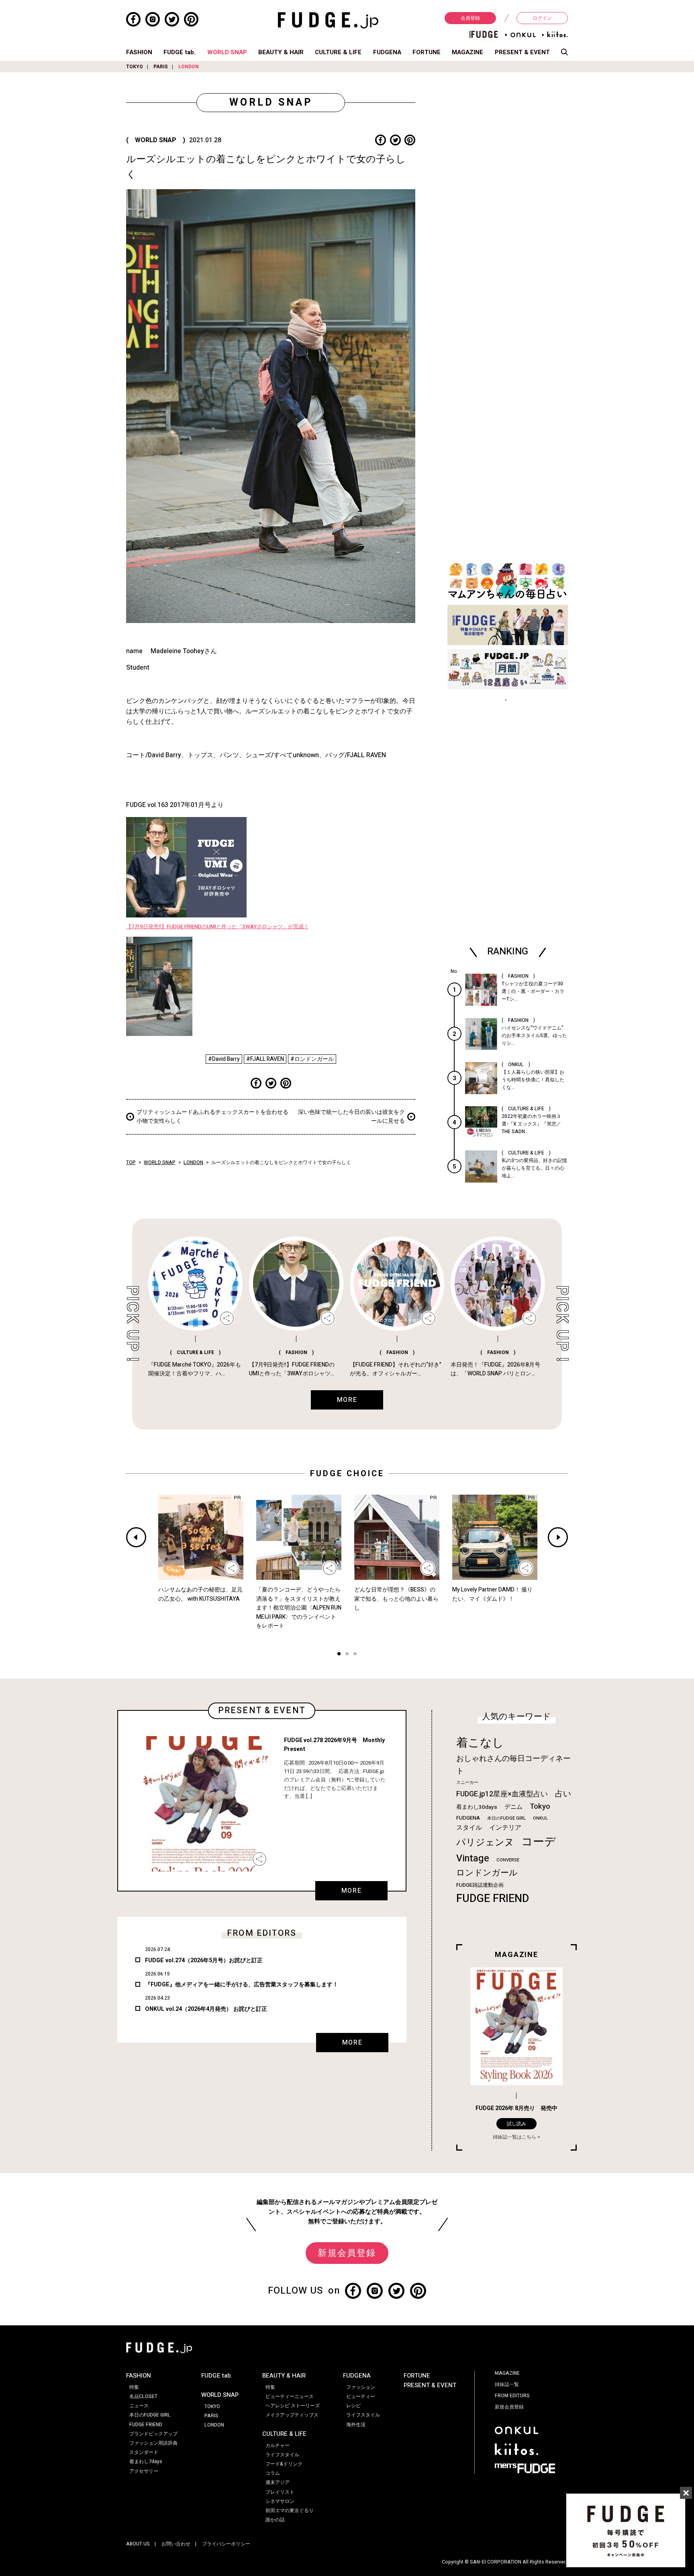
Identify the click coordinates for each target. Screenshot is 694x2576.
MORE (351, 1891)
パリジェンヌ (485, 1843)
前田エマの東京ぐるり (290, 2511)
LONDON (189, 67)
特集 (134, 2387)
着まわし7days (146, 2462)
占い (563, 1794)
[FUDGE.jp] (328, 20)
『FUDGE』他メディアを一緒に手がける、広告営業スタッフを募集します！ (242, 1985)
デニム (513, 1807)
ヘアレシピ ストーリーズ (293, 2406)
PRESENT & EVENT (522, 52)
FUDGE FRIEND (493, 1899)
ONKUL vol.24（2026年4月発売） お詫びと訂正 (206, 2009)
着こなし (480, 1743)
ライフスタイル (282, 2455)
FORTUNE (427, 52)
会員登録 (470, 18)
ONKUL (540, 1818)
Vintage (473, 1858)
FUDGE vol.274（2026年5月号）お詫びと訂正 (204, 1960)
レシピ (353, 2406)
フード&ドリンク (284, 2464)
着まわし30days (477, 1807)
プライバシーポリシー (226, 2544)
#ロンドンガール (312, 1059)
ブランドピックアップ (153, 2434)
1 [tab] (339, 1655)
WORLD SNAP (227, 52)
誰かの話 (275, 2520)
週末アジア (278, 2482)
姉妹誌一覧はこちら (514, 2137)
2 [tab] (347, 1655)
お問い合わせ (176, 2544)
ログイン (542, 18)
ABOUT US (138, 2544)
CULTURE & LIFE (338, 52)
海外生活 (356, 2425)
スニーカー (467, 1782)
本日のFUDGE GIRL (506, 1818)
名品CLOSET (143, 2396)
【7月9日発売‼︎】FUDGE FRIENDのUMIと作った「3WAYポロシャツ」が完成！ (217, 927)
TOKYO (135, 67)
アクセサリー (144, 2471)
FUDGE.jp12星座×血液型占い (502, 1794)
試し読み (516, 2124)
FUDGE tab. (180, 52)
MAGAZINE (467, 52)
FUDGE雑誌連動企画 (480, 1885)
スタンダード (144, 2452)
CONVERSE (508, 1860)
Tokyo (540, 1806)
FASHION (139, 52)
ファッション (361, 2387)
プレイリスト (280, 2492)
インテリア (505, 1828)
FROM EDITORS (512, 2396)
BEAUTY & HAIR (281, 52)
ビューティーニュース (290, 2396)
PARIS (161, 67)
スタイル (469, 1828)
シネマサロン (280, 2501)
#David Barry (224, 1059)
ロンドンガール (487, 1873)
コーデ (539, 1842)
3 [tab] (355, 1655)
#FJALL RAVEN (265, 1059)
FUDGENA (387, 52)
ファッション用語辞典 (153, 2443)
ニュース (139, 2406)
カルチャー (278, 2445)
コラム (273, 2473)
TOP (131, 1162)
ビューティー (361, 2396)
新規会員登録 (347, 2253)
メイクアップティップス (292, 2415)
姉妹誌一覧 (507, 2384)
